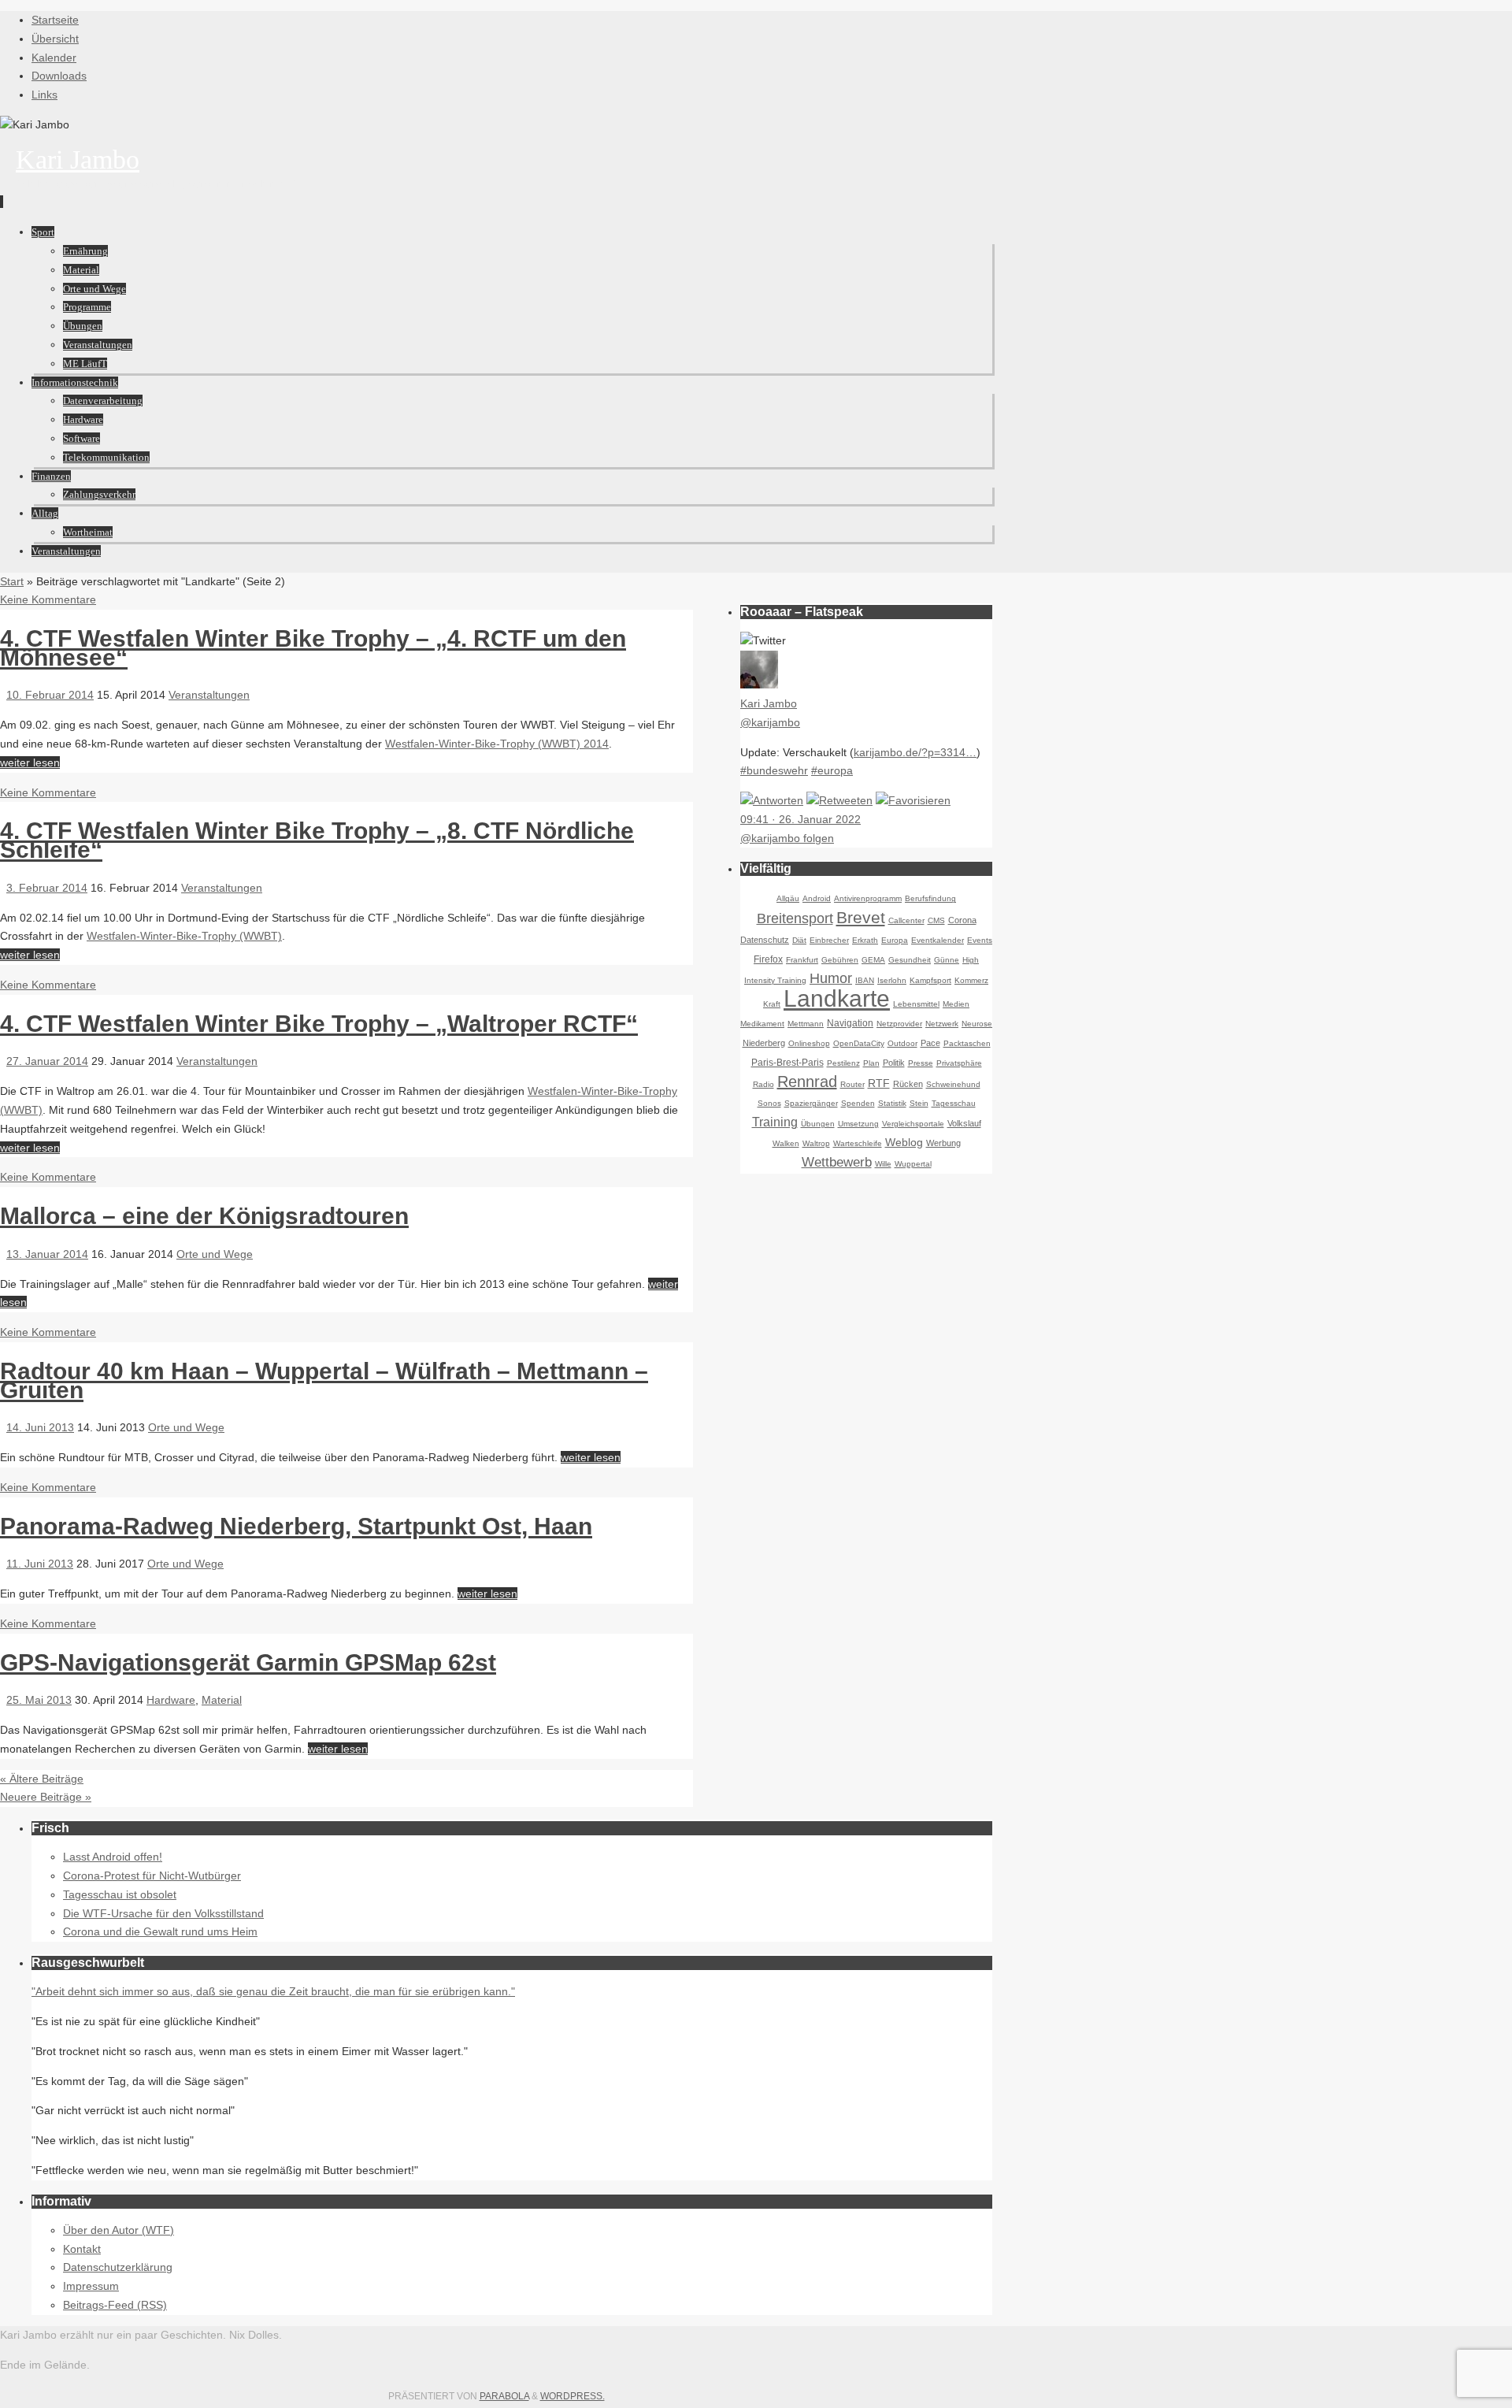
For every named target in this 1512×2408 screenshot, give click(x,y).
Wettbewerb (837, 1162)
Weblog (904, 1142)
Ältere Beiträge (42, 1779)
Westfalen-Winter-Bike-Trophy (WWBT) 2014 (497, 744)
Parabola (504, 2396)
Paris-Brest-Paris (787, 1063)
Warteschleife (858, 1143)
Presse (921, 1063)
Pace (930, 1043)
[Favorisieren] (913, 800)
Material (222, 1700)
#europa (832, 770)
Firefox (768, 959)
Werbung (943, 1143)
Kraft (772, 1004)
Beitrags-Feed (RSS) (115, 2305)
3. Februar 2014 (47, 888)
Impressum (91, 2286)
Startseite (55, 20)
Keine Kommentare (48, 599)
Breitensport (795, 918)
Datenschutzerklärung (118, 2267)
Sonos (769, 1103)
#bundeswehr (774, 770)
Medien (956, 1004)
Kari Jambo (78, 160)
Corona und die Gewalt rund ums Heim (160, 1931)
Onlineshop (809, 1043)
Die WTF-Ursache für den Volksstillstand (163, 1913)
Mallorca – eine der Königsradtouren (204, 1216)
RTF (879, 1083)
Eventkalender (938, 940)
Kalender (54, 58)
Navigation (850, 1023)
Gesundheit (910, 960)
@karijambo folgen (787, 838)
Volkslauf (964, 1123)
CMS (936, 920)
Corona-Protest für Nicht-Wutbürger (152, 1876)
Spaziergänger (811, 1103)
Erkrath (865, 940)
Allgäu (788, 898)
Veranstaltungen (209, 695)
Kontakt (82, 2249)
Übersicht (55, 39)
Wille (883, 1164)
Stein (919, 1103)
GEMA (873, 960)
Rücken (908, 1084)
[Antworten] (772, 800)
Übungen (818, 1124)
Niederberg (764, 1043)
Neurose (977, 1024)
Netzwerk (942, 1024)
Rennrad (807, 1082)
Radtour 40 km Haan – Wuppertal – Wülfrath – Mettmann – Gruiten (324, 1380)
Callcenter (906, 920)
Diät (799, 940)
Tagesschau (954, 1103)
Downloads (59, 76)
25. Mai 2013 (39, 1700)
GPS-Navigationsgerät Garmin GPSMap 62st (248, 1662)
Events (980, 940)
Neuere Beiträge (46, 1797)
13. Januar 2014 (47, 1254)
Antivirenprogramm (868, 898)
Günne (947, 960)
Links (44, 95)
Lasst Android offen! (113, 1857)
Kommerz (971, 980)
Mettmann (806, 1024)
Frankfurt (802, 960)
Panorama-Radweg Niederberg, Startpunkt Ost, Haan (296, 1526)
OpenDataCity (859, 1043)
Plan (871, 1063)
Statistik (892, 1103)
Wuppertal (913, 1164)
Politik (894, 1063)
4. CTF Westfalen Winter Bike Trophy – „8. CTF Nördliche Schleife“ (317, 840)
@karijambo (770, 722)
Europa (895, 940)
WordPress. (573, 2396)
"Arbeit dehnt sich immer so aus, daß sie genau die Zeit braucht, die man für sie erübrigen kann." (273, 1991)
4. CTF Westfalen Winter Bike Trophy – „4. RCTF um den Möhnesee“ (313, 648)
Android (817, 898)
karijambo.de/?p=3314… (915, 752)
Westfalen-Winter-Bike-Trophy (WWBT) (184, 936)
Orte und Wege (215, 1254)
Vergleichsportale (913, 1124)
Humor (831, 978)
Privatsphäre (959, 1063)
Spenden (858, 1103)
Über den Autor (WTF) (119, 2230)
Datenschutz (765, 940)
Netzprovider (899, 1024)
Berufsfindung (930, 898)
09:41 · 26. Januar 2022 (800, 819)
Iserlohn (892, 980)
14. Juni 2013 (40, 1427)
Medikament (762, 1024)
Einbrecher (829, 940)
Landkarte (837, 998)
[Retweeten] (839, 800)
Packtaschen (967, 1043)
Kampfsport (930, 980)
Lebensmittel (916, 1004)
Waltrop (816, 1143)
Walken (786, 1143)
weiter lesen (30, 762)
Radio (763, 1084)
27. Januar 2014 (47, 1061)
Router (852, 1084)
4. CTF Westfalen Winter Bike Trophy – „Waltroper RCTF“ (319, 1024)
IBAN (865, 980)
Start (12, 581)
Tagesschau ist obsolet (120, 1894)
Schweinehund (953, 1084)
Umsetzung (858, 1124)
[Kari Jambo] (759, 685)
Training (775, 1122)
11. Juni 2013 (40, 1564)
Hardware (171, 1700)
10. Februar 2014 (50, 695)
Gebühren (840, 960)
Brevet (861, 917)
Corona (962, 920)
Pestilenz (843, 1063)
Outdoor (902, 1043)
